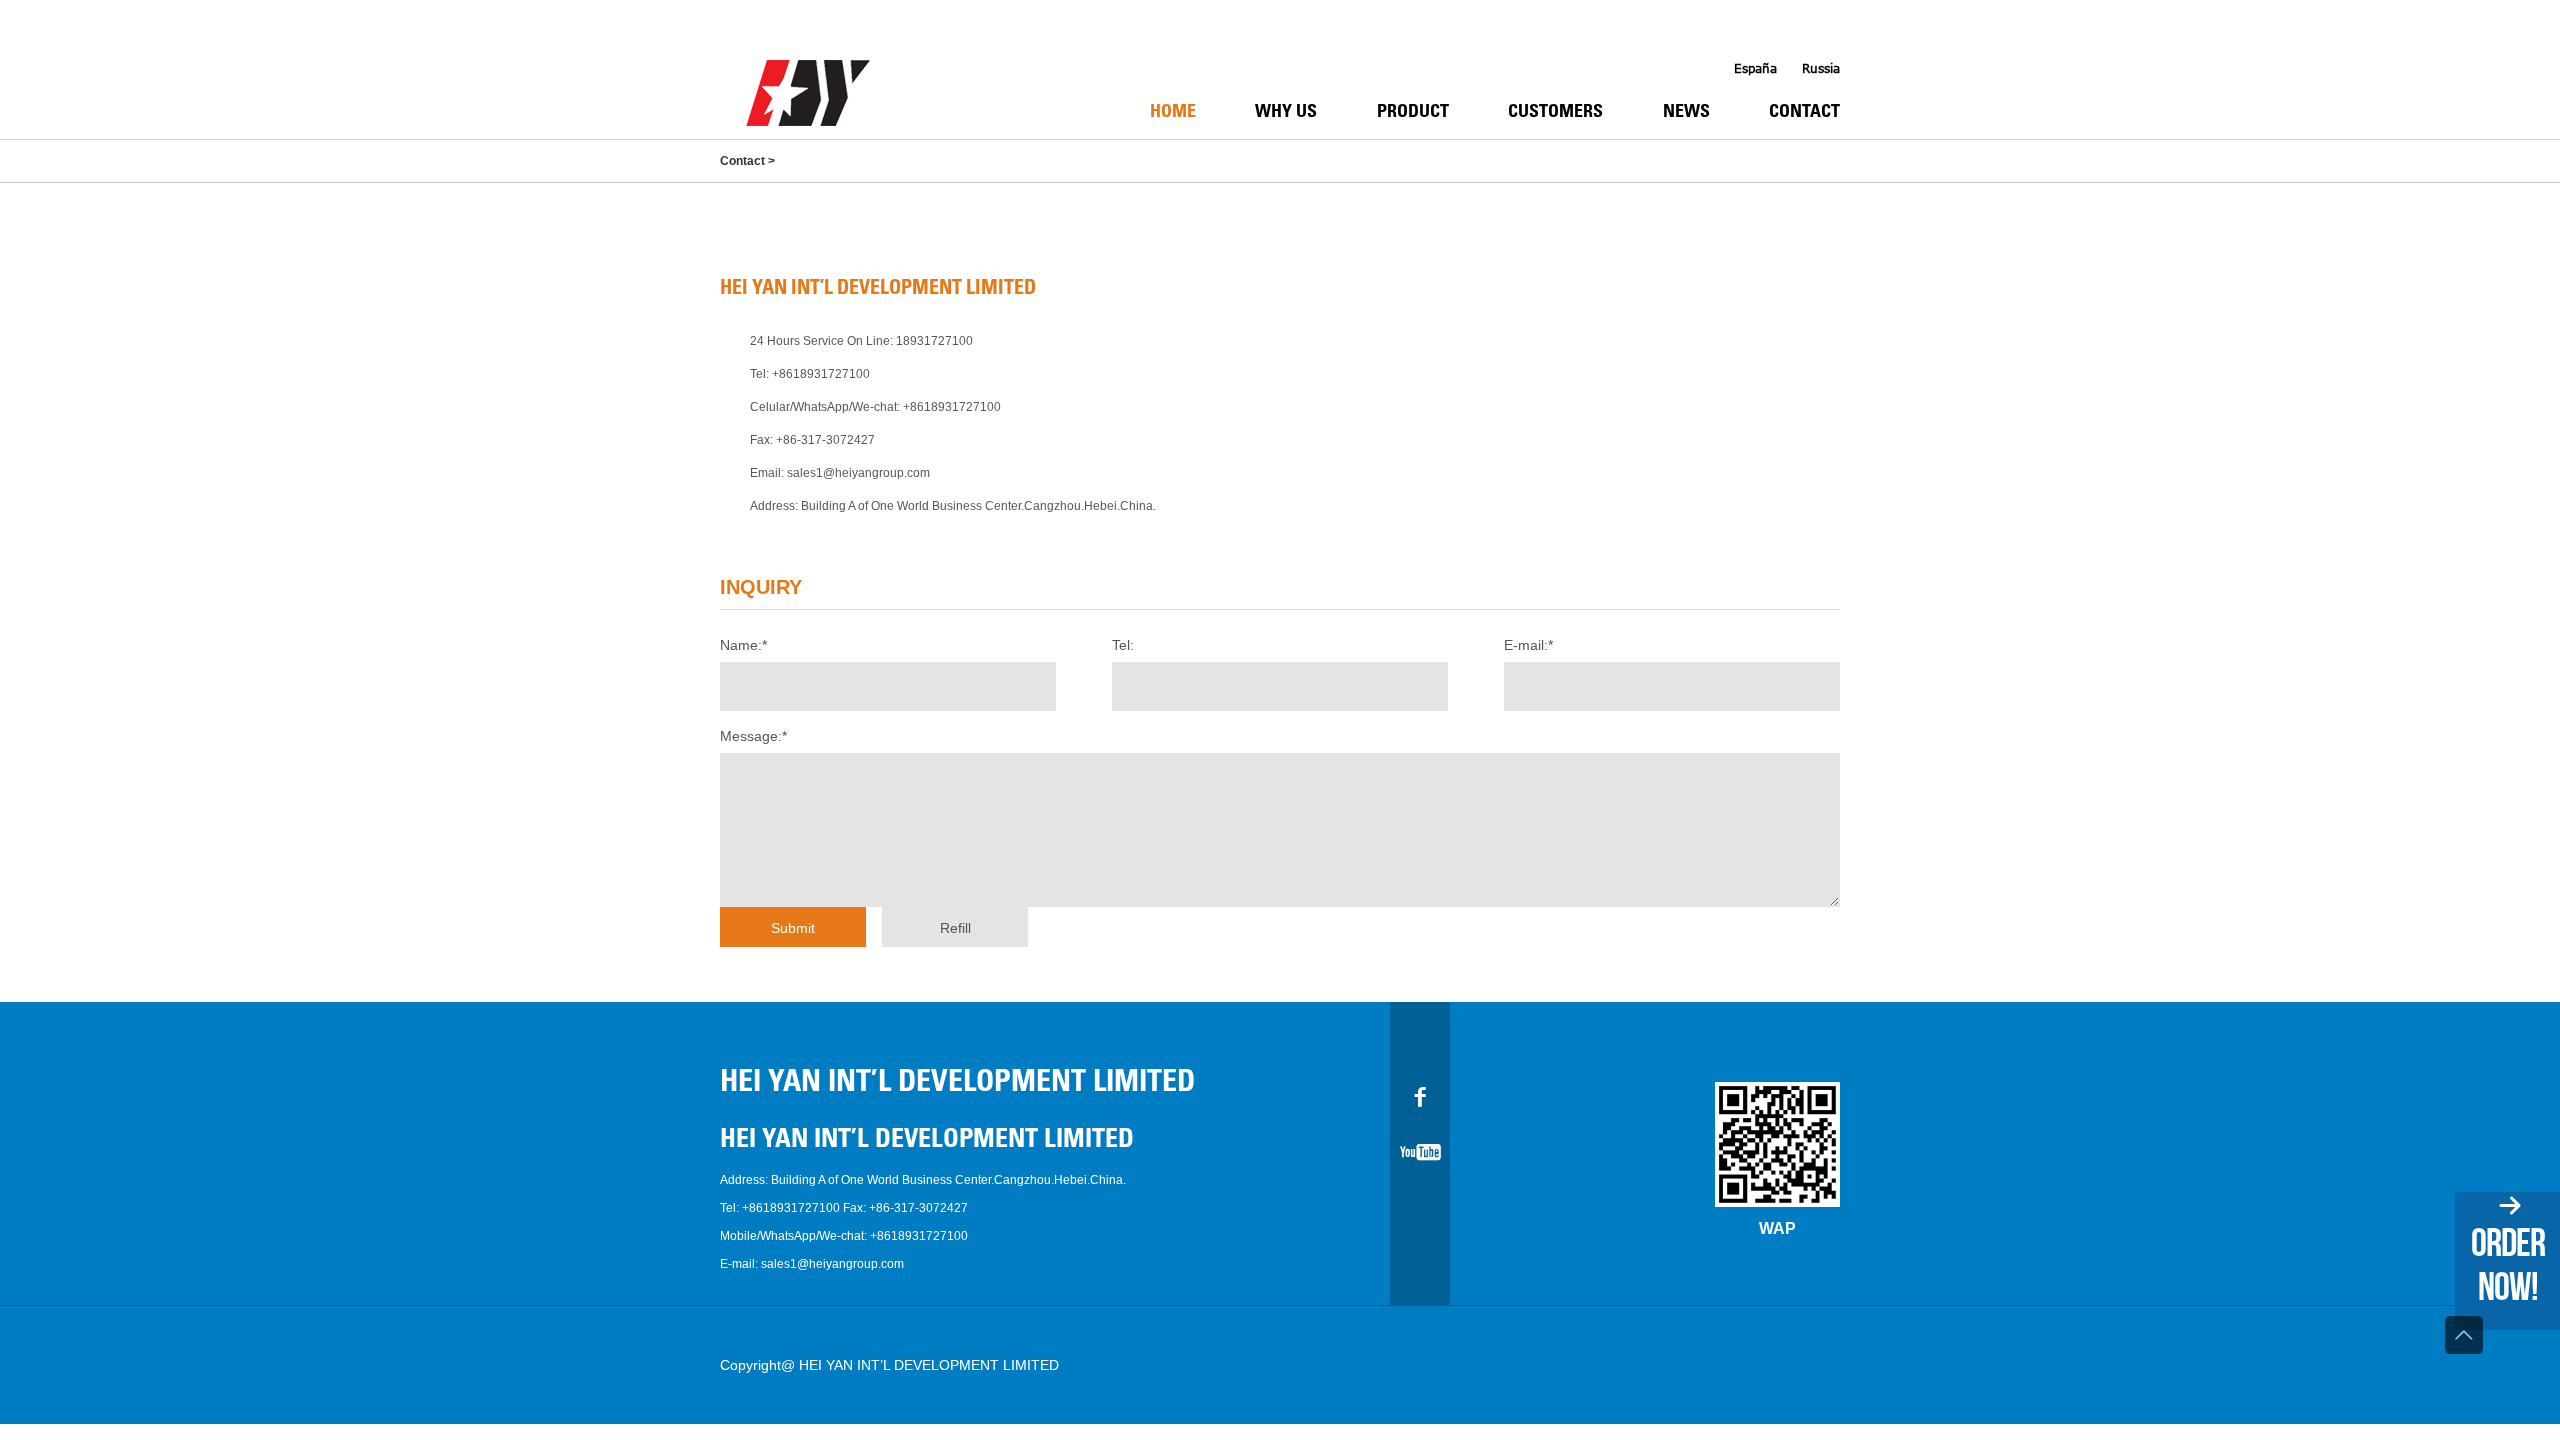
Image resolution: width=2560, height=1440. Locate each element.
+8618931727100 (821, 374)
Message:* (753, 736)
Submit (793, 928)
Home (1173, 113)
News (1686, 113)
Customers (1555, 113)
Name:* (743, 645)
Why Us (1286, 113)
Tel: (1123, 645)
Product (1413, 113)
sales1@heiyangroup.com (858, 473)
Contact (1804, 113)
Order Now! (2508, 1264)
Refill (955, 928)
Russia (1821, 68)
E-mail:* (1528, 645)
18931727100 (934, 341)
